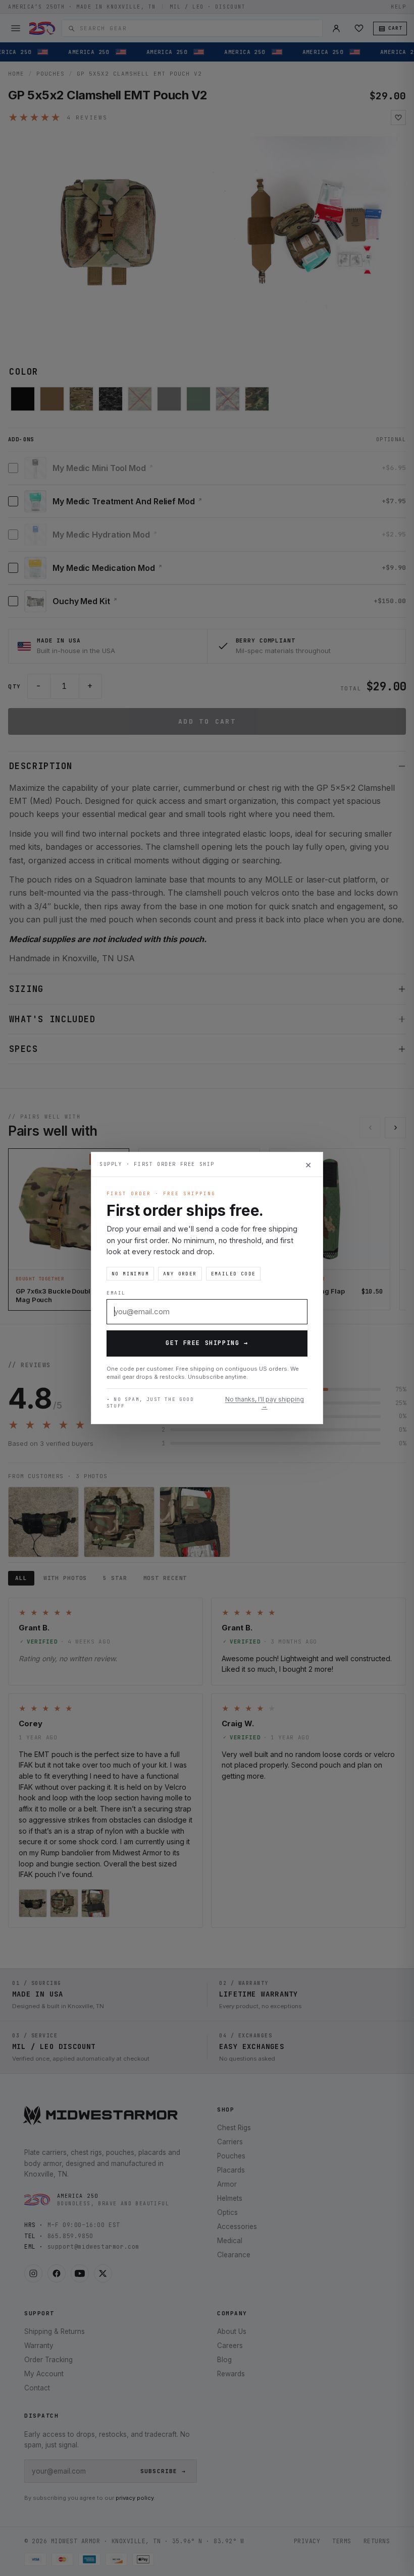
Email (116, 1293)
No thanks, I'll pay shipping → (265, 1403)
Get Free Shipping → (207, 1343)
